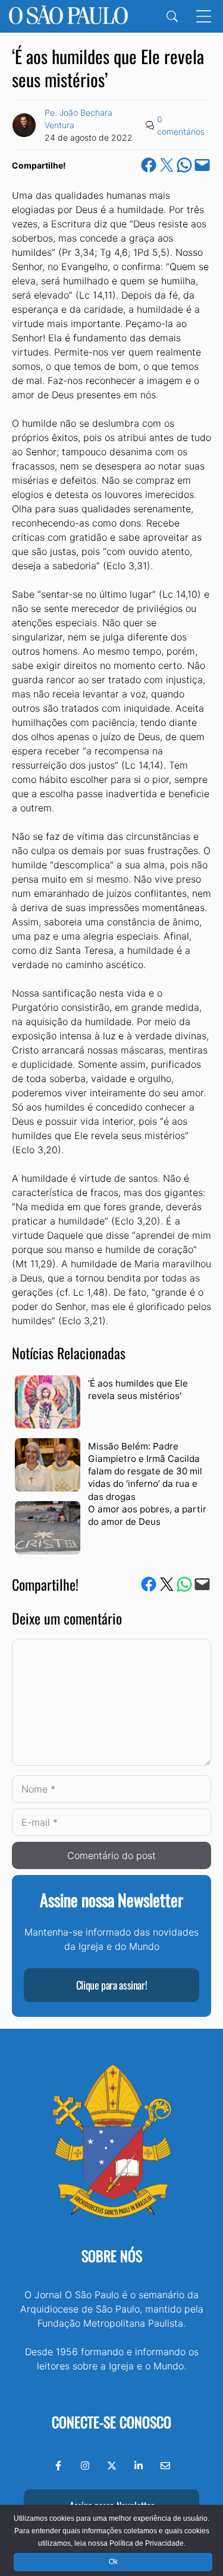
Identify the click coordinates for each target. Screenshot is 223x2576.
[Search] (172, 16)
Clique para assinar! (112, 1985)
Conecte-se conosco (111, 2422)
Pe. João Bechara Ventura (78, 119)
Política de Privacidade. (147, 2543)
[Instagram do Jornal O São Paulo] (85, 2466)
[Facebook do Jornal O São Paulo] (58, 2466)
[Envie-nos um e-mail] (165, 2466)
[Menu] (204, 16)
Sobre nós (112, 2255)
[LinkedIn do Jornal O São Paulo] (139, 2466)
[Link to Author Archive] (24, 125)
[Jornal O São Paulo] (68, 16)
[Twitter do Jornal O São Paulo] (112, 2466)
